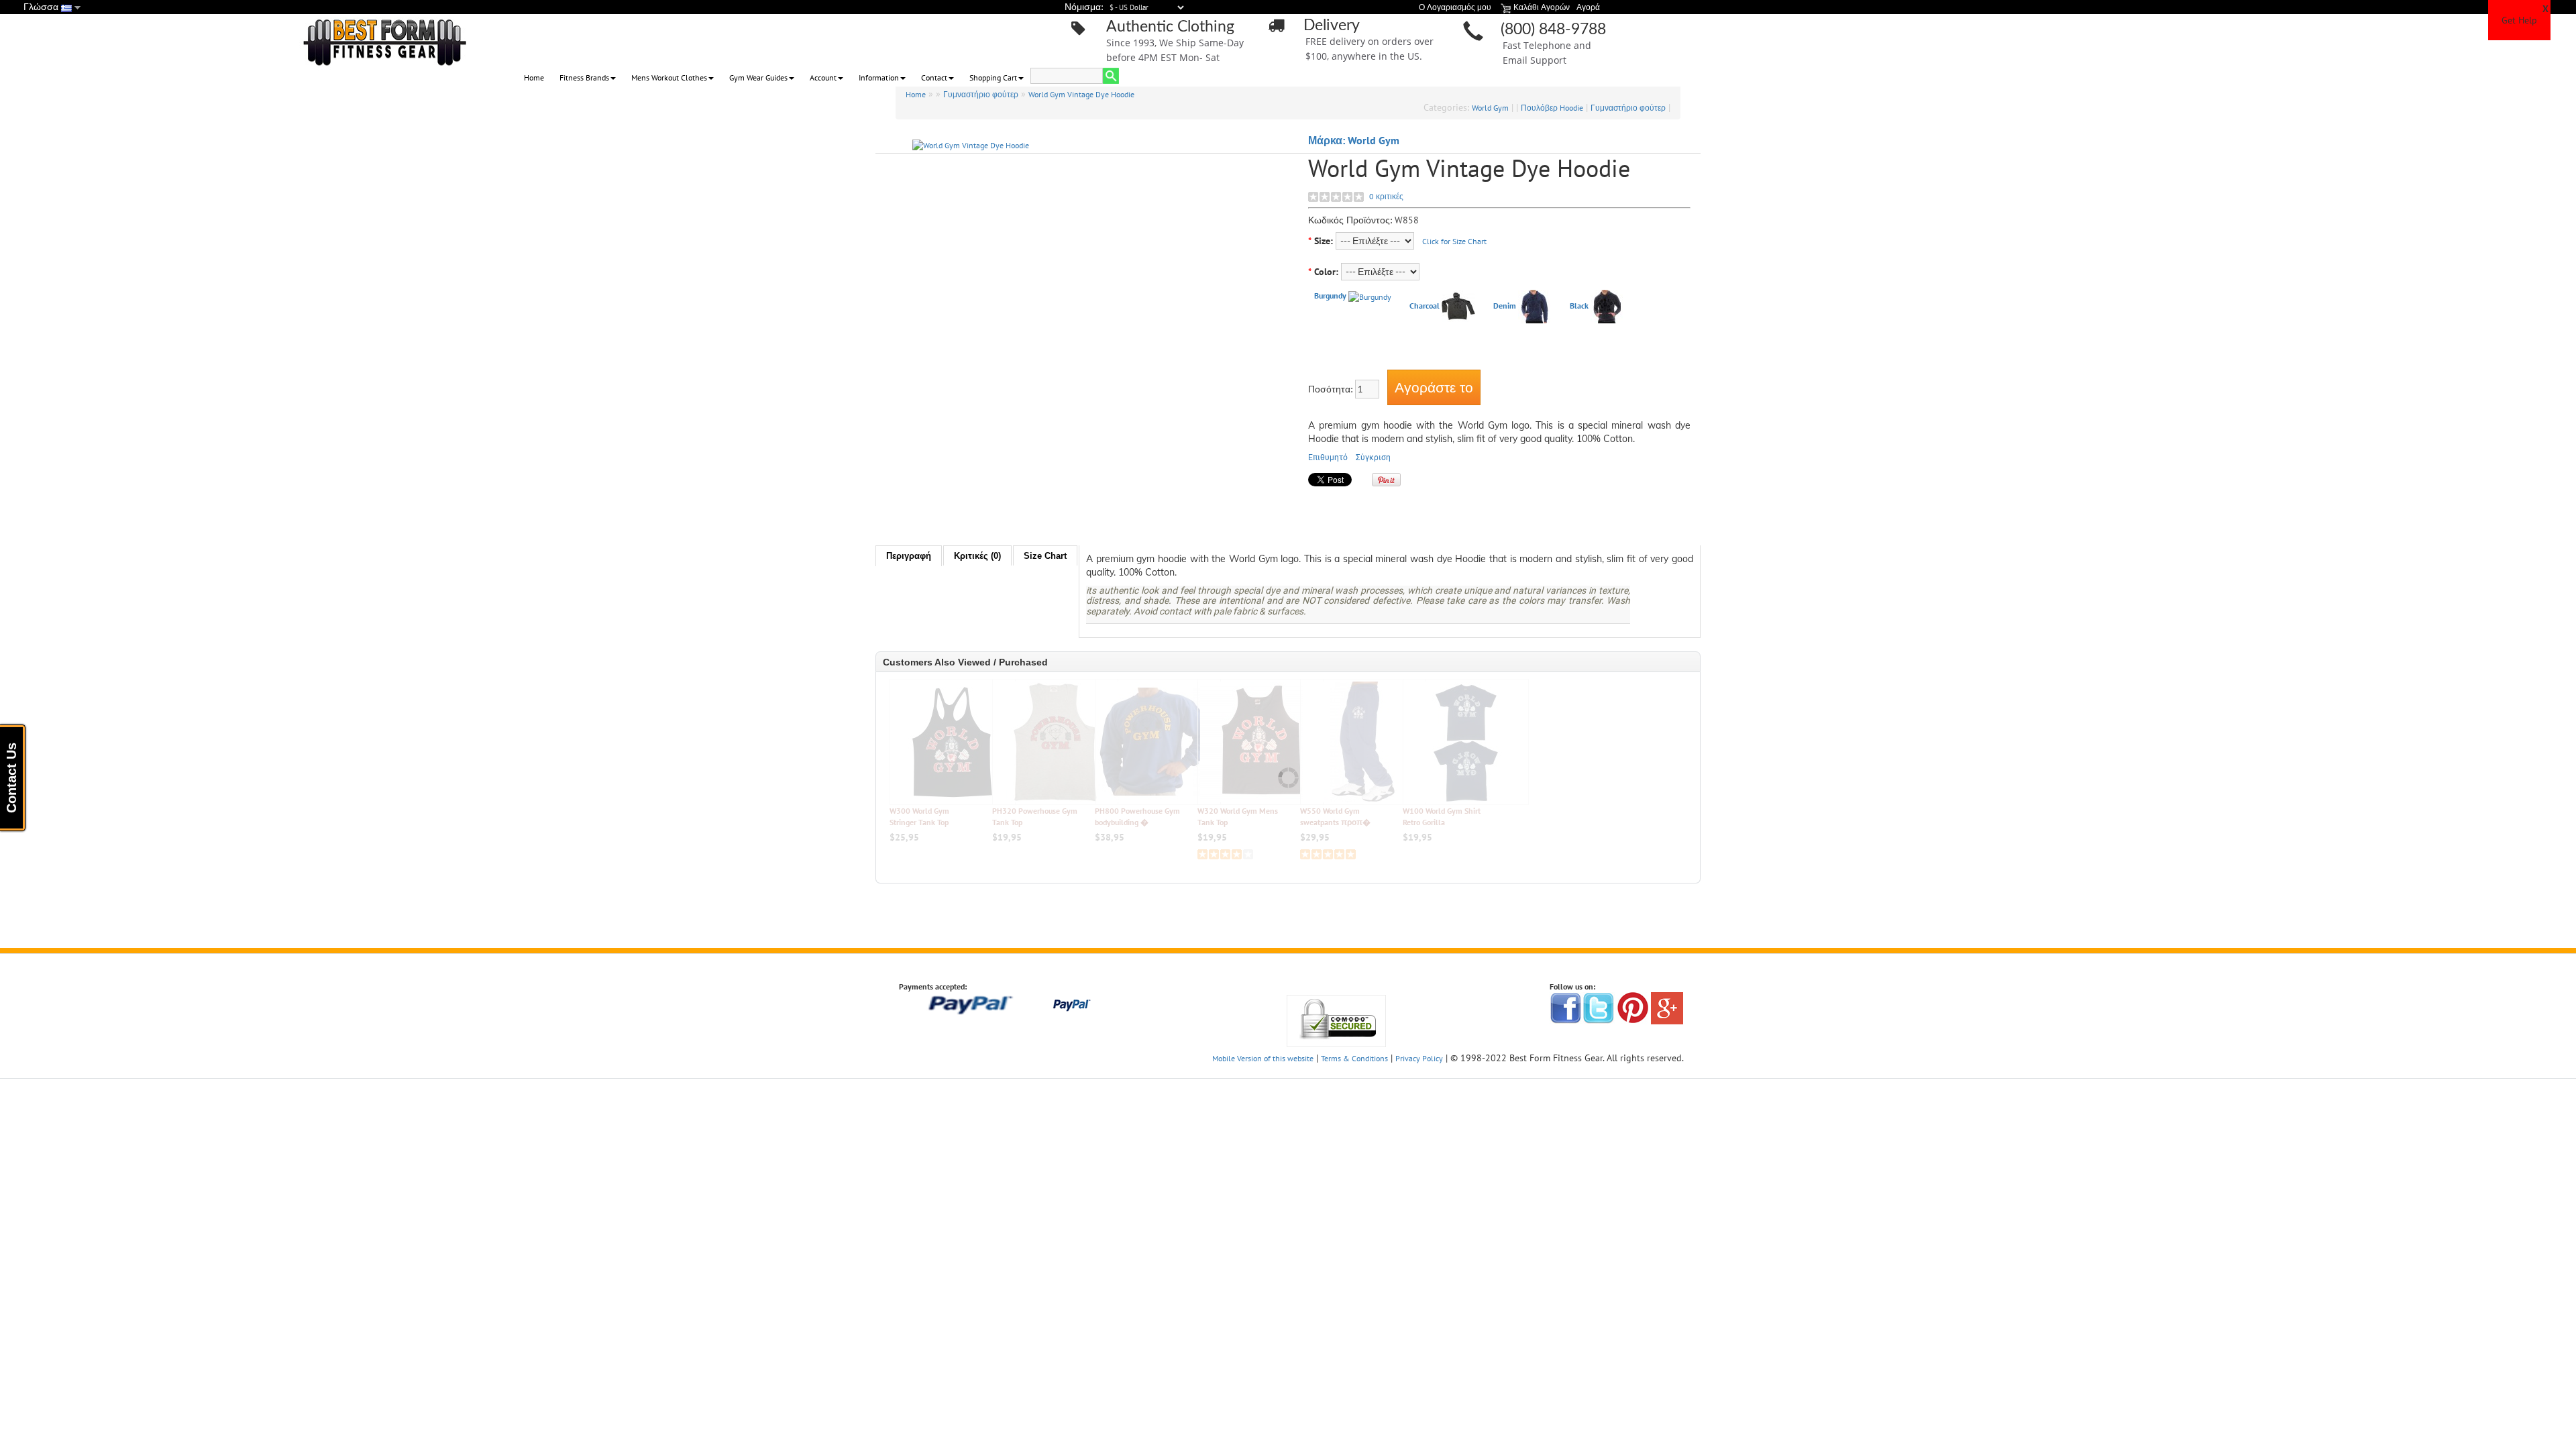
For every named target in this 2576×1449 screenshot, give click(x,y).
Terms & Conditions (1354, 1058)
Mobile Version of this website (1263, 1058)
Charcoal (1425, 306)
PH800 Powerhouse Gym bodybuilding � (1137, 816)
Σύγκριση (1373, 458)
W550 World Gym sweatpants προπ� (1335, 816)
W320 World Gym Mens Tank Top (1238, 816)
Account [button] (823, 77)
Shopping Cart (993, 77)
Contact (934, 77)
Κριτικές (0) (977, 556)
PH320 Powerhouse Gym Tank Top (1035, 816)
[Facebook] (1566, 1007)
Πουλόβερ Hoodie (1552, 108)
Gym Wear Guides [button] (758, 77)
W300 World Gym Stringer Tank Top (919, 816)
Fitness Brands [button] (584, 77)
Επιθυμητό (1328, 458)
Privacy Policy (1419, 1058)
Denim (1505, 306)
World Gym (1490, 108)
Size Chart (1045, 556)
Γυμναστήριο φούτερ (981, 94)
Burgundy (1330, 296)
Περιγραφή (909, 556)
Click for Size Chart (1454, 241)
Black (1579, 306)
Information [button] (879, 77)
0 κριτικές (1386, 196)
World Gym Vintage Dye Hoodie (1081, 94)
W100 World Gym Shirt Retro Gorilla (1442, 816)
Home (534, 77)
